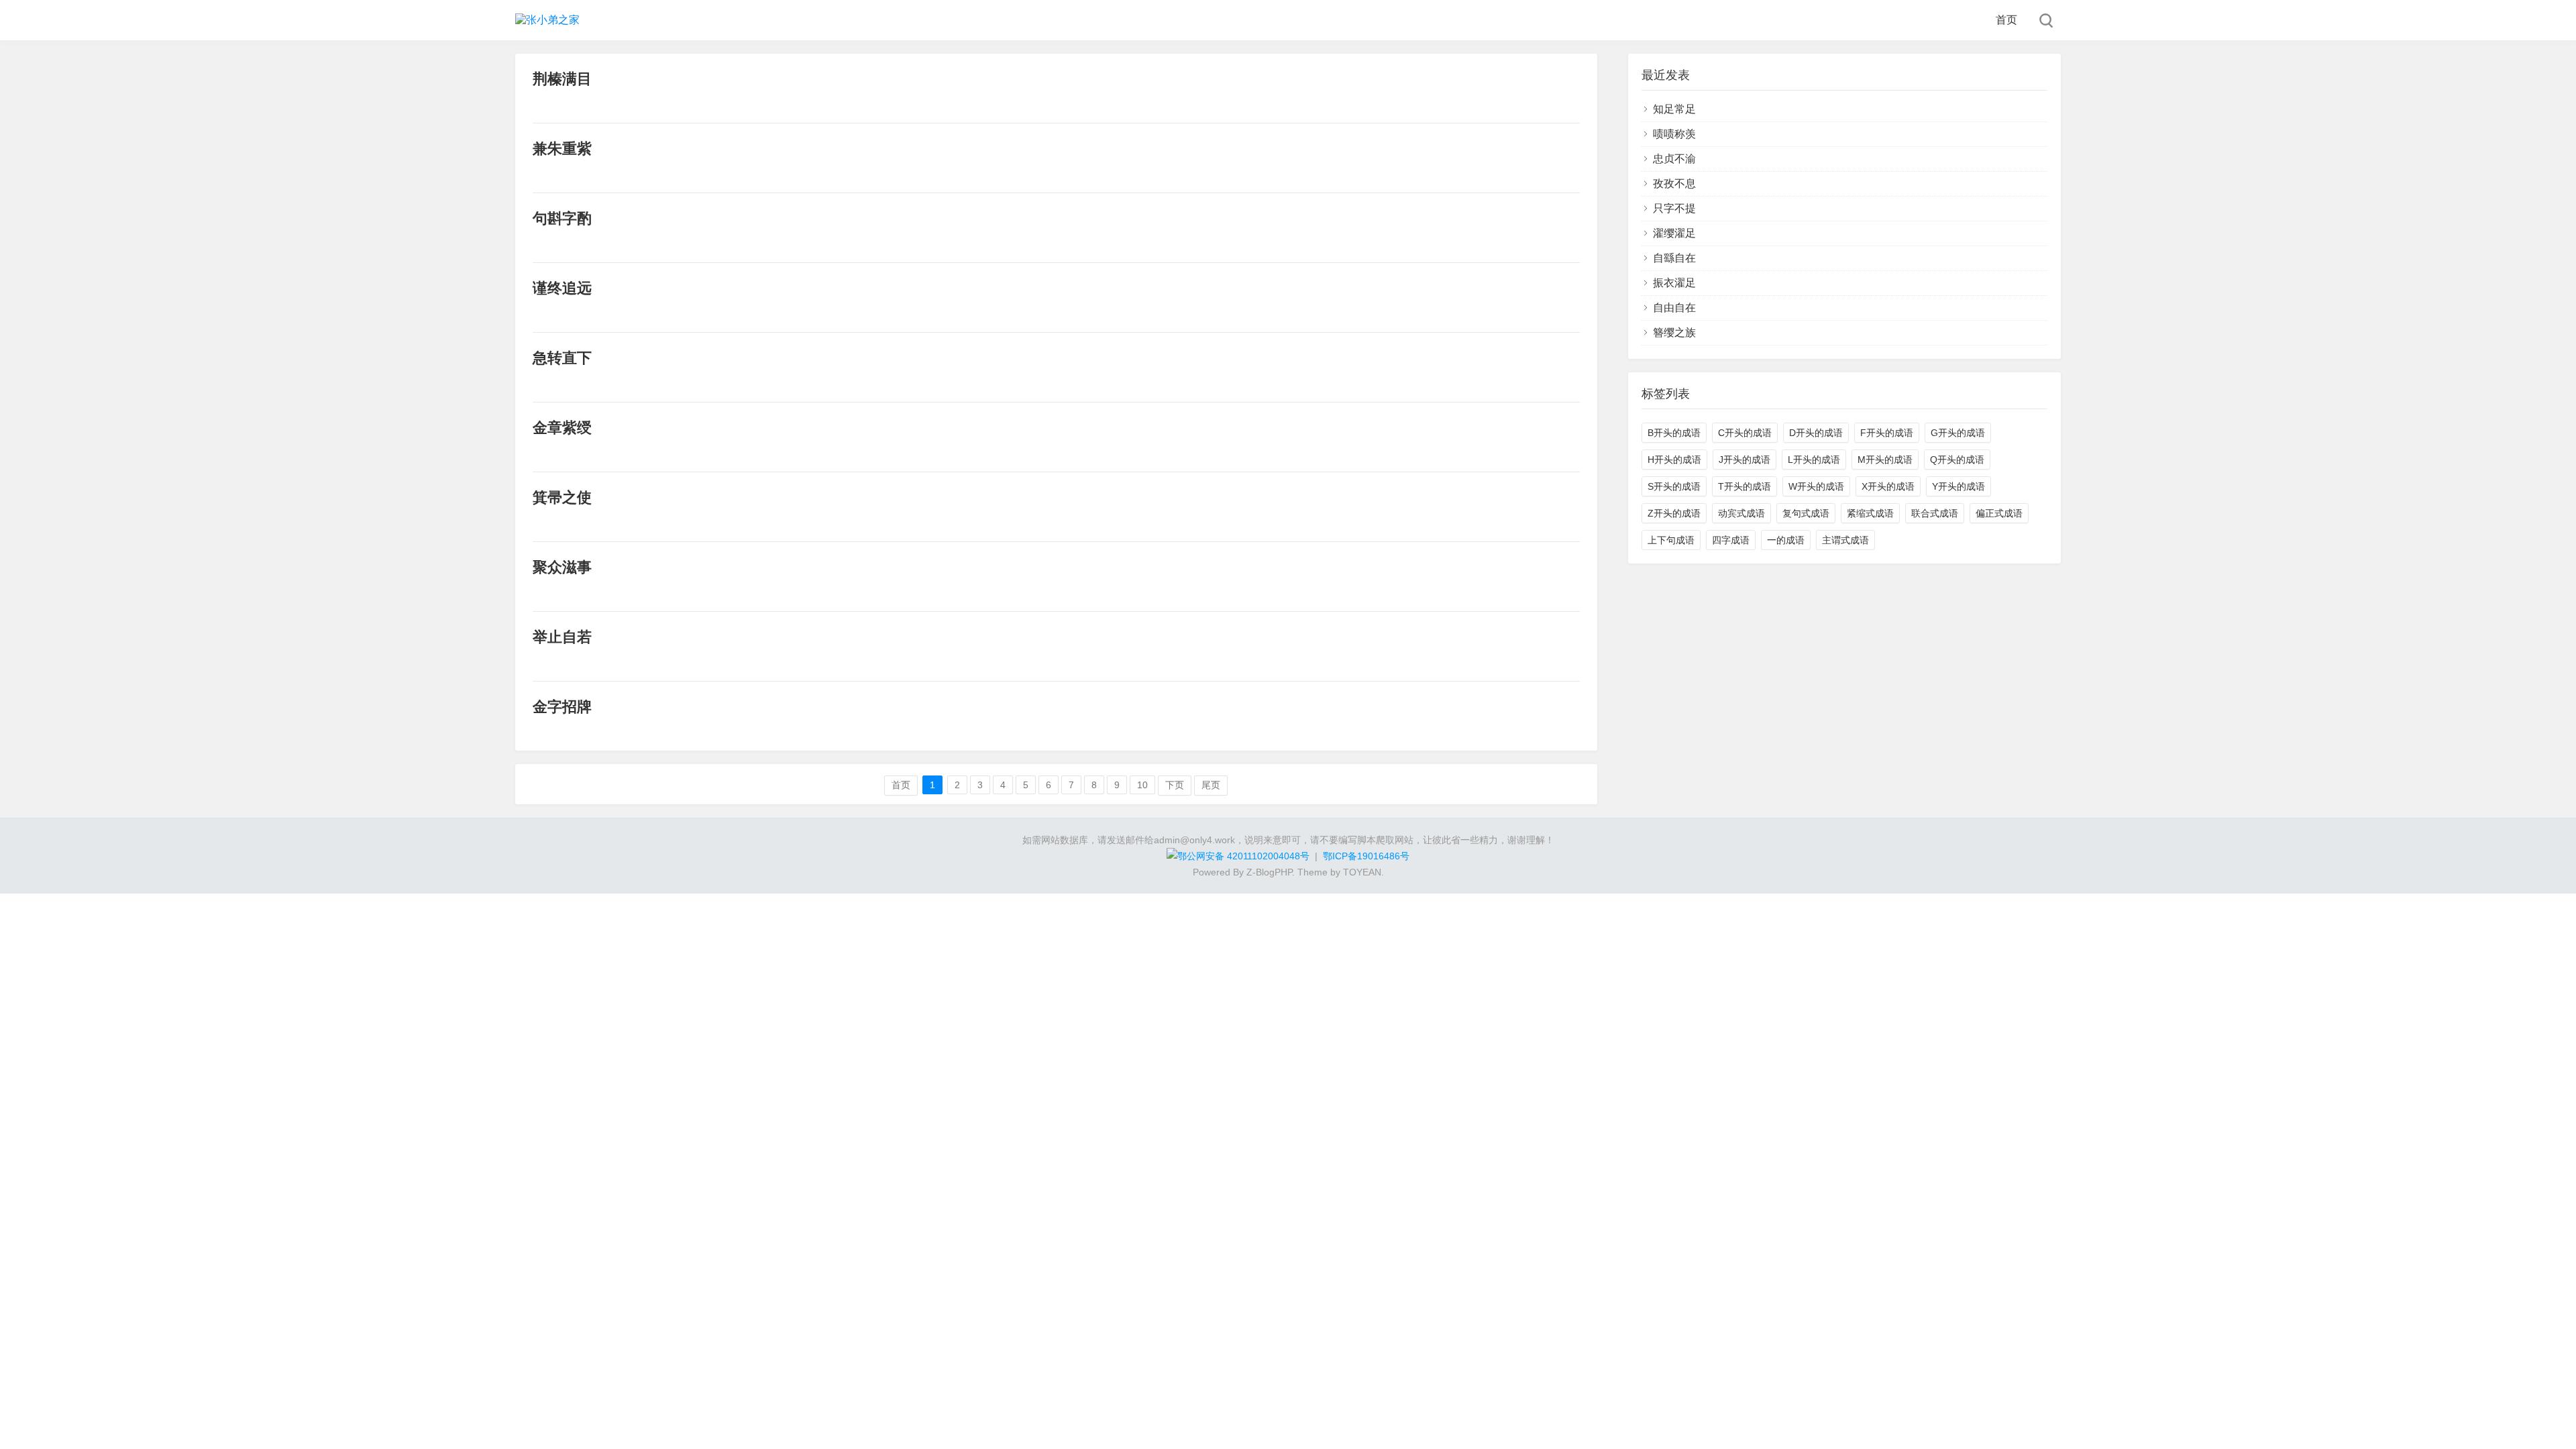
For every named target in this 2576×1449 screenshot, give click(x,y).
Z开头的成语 (1674, 513)
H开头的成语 (1674, 460)
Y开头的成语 (1958, 486)
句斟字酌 (562, 218)
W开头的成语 (1816, 486)
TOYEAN (1362, 872)
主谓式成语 (1845, 540)
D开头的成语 (1816, 433)
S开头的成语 (1674, 486)
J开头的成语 (1745, 460)
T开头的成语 (1745, 486)
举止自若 (562, 637)
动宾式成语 (1741, 513)
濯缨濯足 (1674, 233)
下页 (1175, 785)
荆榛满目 (562, 79)
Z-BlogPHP (1269, 872)
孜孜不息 (1674, 183)
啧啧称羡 (1674, 134)
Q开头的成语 (1957, 460)
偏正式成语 (1999, 513)
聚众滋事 (562, 567)
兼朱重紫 (562, 149)
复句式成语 (1806, 513)
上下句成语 (1671, 540)
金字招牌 (562, 707)
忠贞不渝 (1674, 159)
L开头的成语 (1814, 460)
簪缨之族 (1674, 332)
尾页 (1211, 785)
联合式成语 (1935, 513)
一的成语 (1786, 540)
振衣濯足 (1674, 283)
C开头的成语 (1745, 433)
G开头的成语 (1958, 433)
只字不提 (1674, 208)
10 (1142, 785)
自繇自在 (1674, 258)
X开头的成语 (1888, 486)
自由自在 (1674, 308)
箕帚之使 (562, 497)
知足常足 (1674, 109)
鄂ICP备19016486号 (1366, 856)
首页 (2006, 20)
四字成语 (1731, 540)
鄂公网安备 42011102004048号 (1243, 856)
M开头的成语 (1885, 460)
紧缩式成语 (1870, 513)
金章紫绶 (562, 428)
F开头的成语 (1887, 433)
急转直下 (562, 358)
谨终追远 (562, 288)
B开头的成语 (1674, 433)
